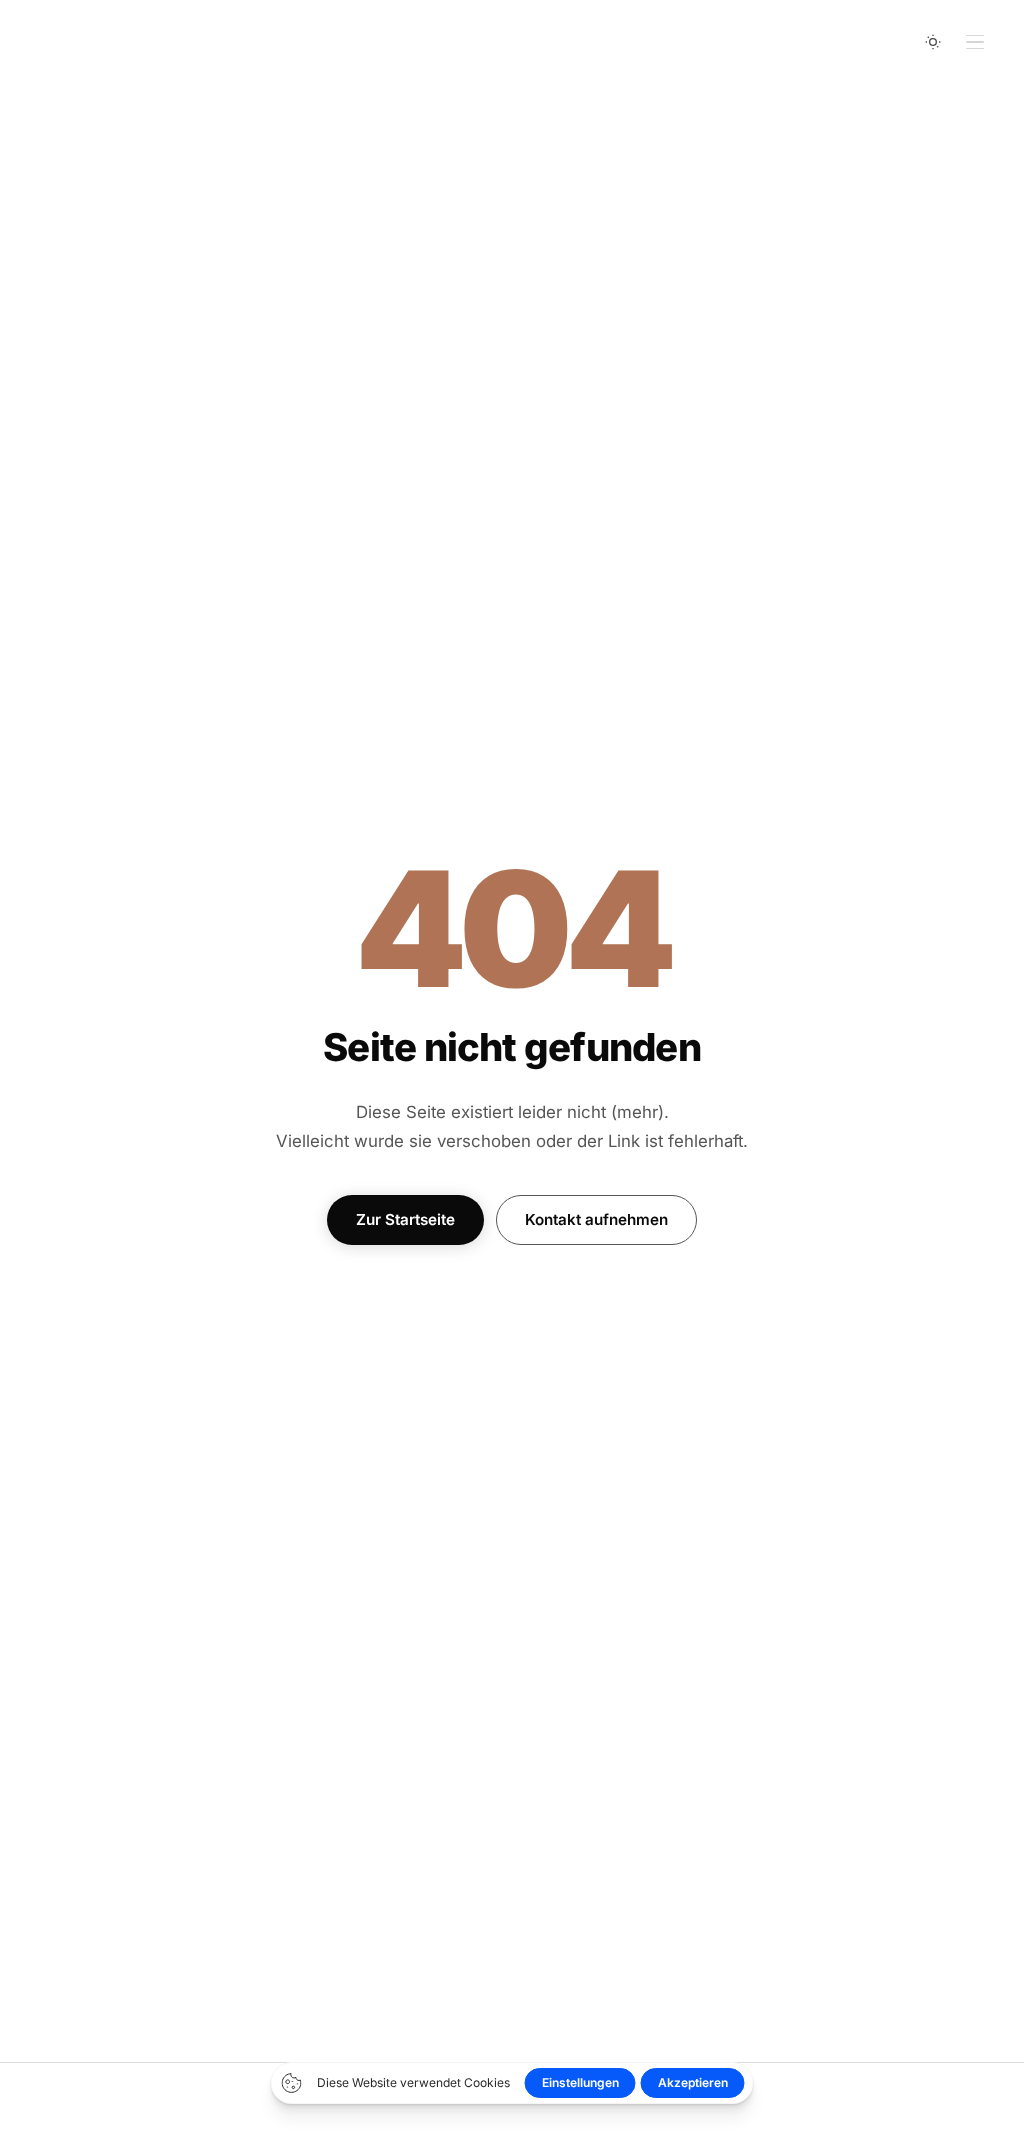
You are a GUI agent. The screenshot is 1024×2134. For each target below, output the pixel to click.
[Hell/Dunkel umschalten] (933, 42)
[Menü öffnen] (975, 42)
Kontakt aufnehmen (596, 1219)
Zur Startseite (405, 1219)
